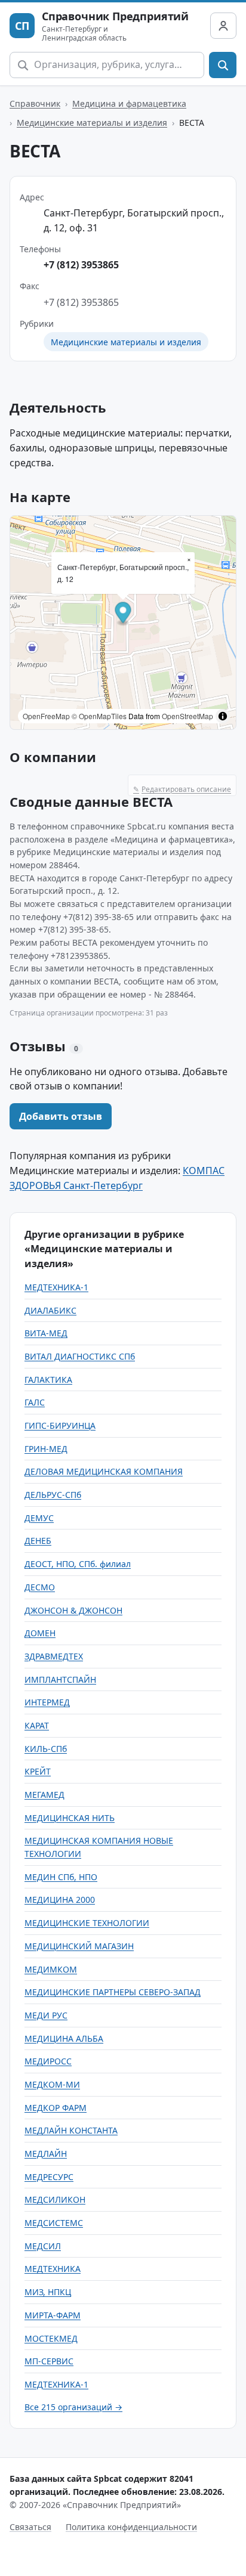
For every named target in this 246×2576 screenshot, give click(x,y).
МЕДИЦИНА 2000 (60, 1900)
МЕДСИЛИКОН (55, 2199)
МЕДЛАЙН (46, 2154)
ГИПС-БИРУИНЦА (60, 1425)
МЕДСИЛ (43, 2246)
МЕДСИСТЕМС (54, 2223)
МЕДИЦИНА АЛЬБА (64, 2038)
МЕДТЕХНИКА (53, 2269)
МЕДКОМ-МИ (52, 2084)
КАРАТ (37, 1725)
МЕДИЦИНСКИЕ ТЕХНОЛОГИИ (87, 1923)
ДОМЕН (40, 1633)
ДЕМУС (39, 1518)
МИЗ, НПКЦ (48, 2292)
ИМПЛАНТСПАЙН (60, 1679)
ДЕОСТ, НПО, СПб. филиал (78, 1564)
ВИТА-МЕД (46, 1333)
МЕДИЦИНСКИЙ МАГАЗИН (79, 1946)
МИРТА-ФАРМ (53, 2315)
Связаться (30, 2527)
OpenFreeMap (46, 716)
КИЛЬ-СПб (46, 1749)
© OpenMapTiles (99, 716)
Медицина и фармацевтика (129, 103)
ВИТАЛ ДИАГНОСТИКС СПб (80, 1356)
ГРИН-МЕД (46, 1449)
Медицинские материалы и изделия (92, 123)
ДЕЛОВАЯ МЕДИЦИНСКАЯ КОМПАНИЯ (104, 1471)
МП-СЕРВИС (49, 2361)
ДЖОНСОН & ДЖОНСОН (73, 1610)
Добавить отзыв (61, 1116)
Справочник (35, 103)
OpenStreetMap (187, 716)
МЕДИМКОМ (51, 1969)
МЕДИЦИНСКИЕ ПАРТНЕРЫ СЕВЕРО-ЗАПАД (113, 1992)
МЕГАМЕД (44, 1795)
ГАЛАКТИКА (48, 1380)
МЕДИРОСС (48, 2061)
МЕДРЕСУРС (49, 2177)
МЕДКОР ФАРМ (56, 2108)
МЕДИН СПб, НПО (61, 1877)
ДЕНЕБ (38, 1541)
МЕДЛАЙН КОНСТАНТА (71, 2130)
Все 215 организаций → (73, 2407)
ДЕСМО (40, 1587)
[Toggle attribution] (223, 716)
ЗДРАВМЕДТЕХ (54, 1656)
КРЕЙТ (38, 1771)
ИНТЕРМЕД (47, 1702)
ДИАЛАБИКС (50, 1310)
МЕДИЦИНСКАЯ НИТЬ (70, 1818)
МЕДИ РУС (46, 2015)
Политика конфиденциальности (131, 2527)
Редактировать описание (182, 789)
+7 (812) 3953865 (81, 265)
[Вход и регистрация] (223, 26)
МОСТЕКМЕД (51, 2338)
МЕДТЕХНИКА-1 (56, 1287)
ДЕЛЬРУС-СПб (53, 1495)
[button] (123, 614)
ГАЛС (35, 1402)
